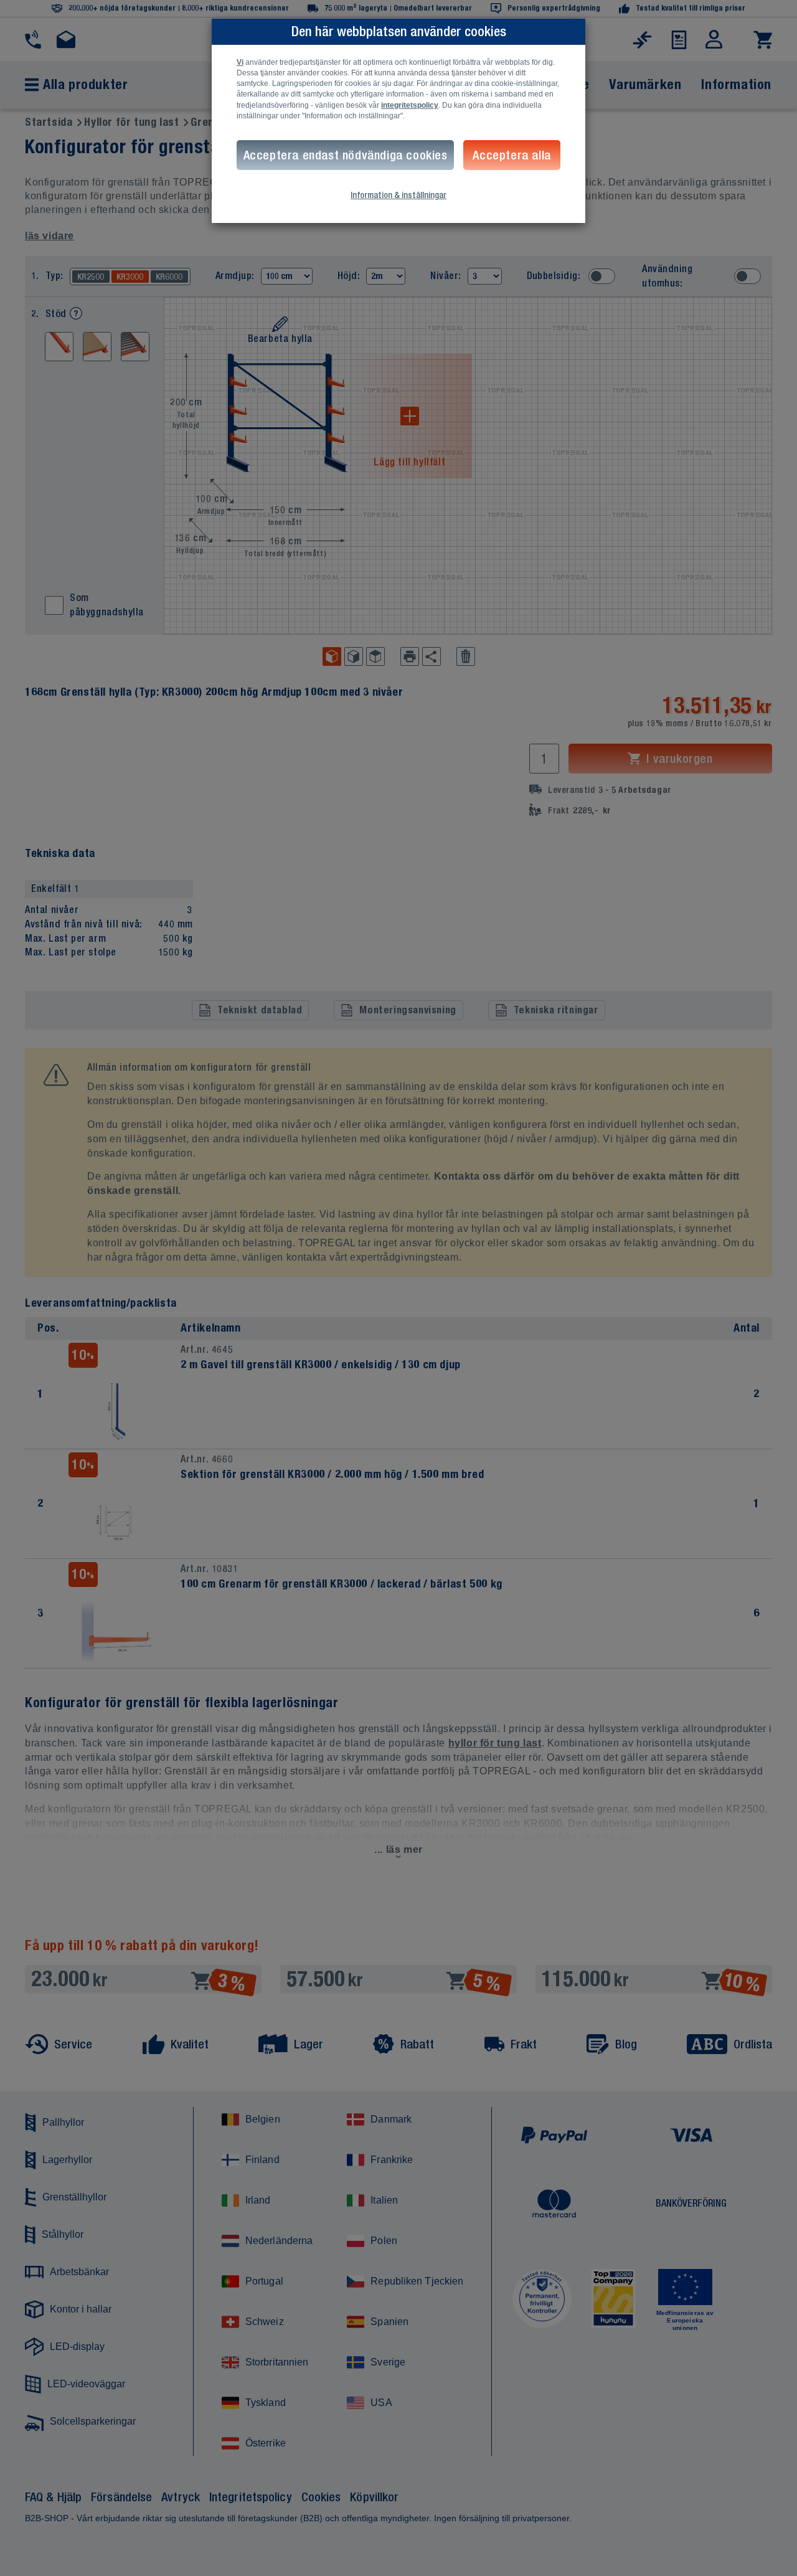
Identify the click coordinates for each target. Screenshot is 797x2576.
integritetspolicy (410, 105)
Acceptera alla (512, 155)
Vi (240, 62)
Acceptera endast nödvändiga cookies (346, 155)
